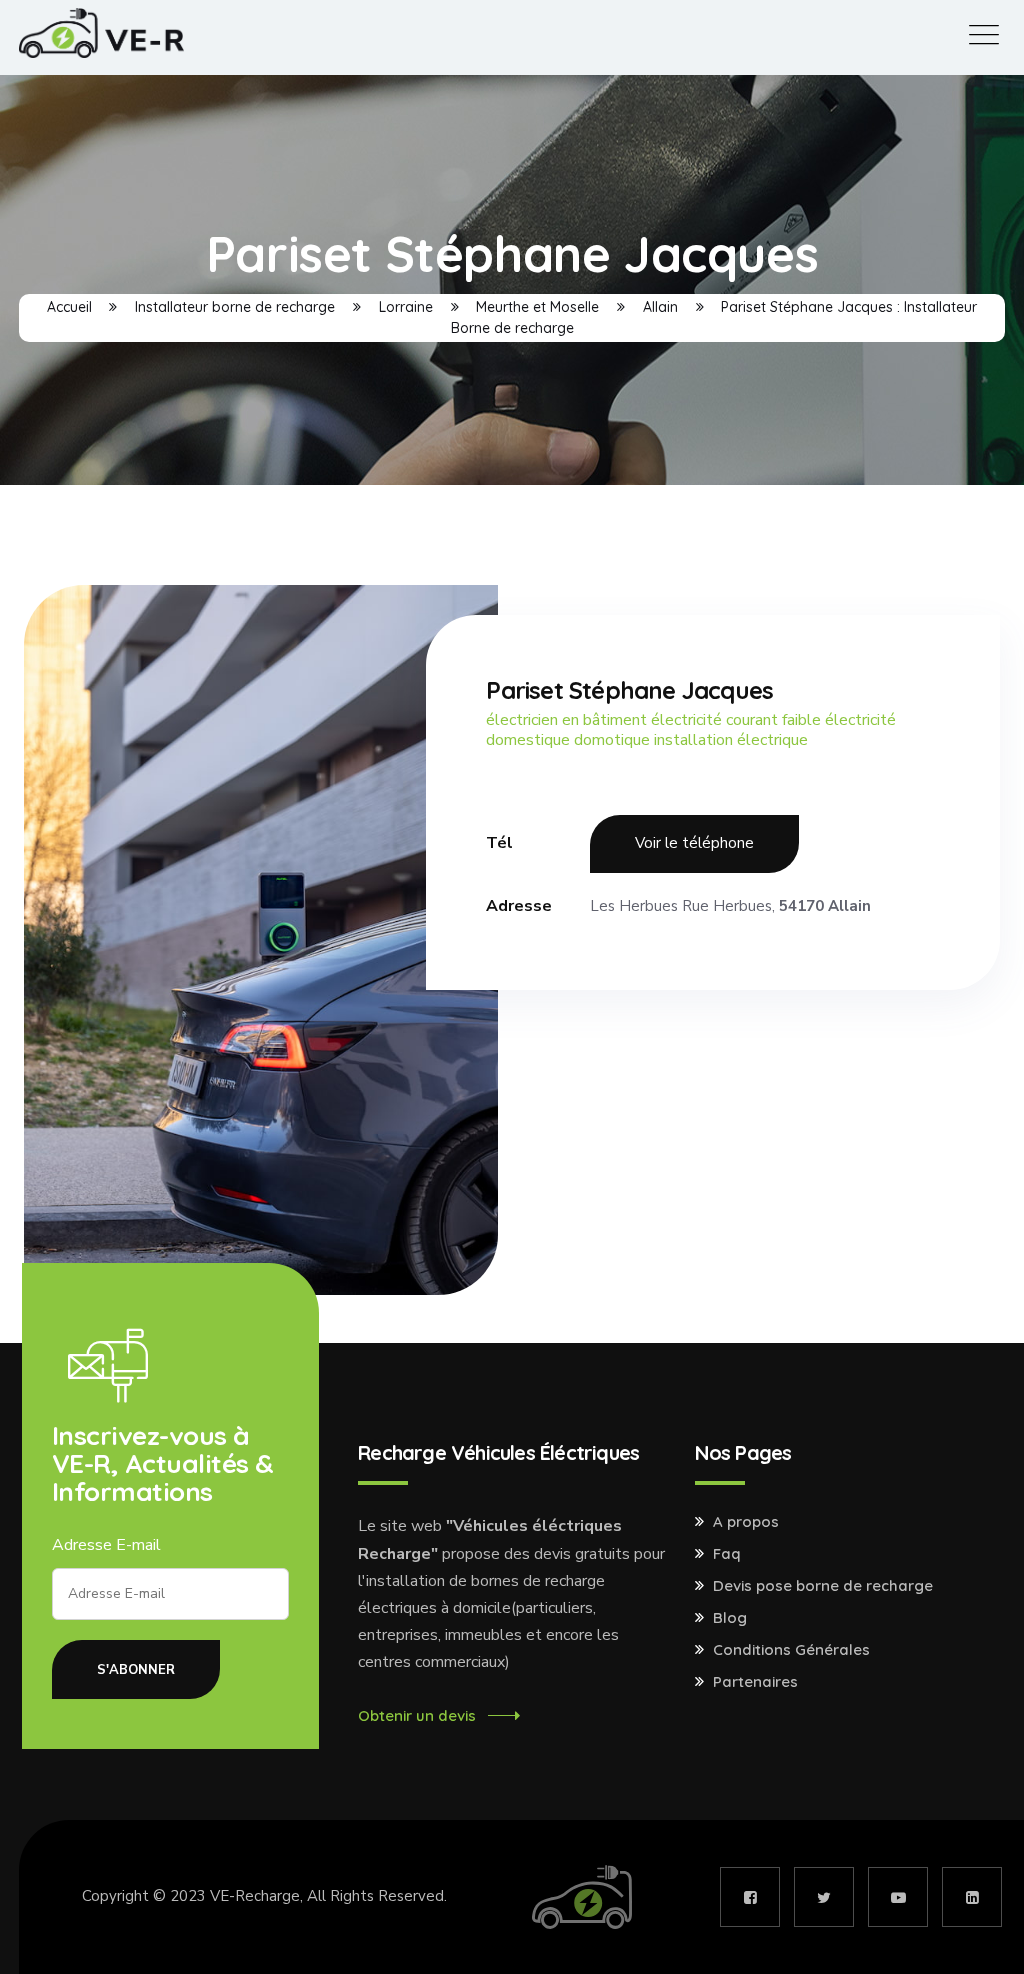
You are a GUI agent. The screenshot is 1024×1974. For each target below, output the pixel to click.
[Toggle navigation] (984, 35)
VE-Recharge (255, 1896)
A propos (746, 1522)
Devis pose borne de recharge (823, 1586)
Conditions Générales (791, 1650)
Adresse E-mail (106, 1545)
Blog (730, 1618)
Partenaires (755, 1682)
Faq (727, 1554)
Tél (499, 843)
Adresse (519, 906)
